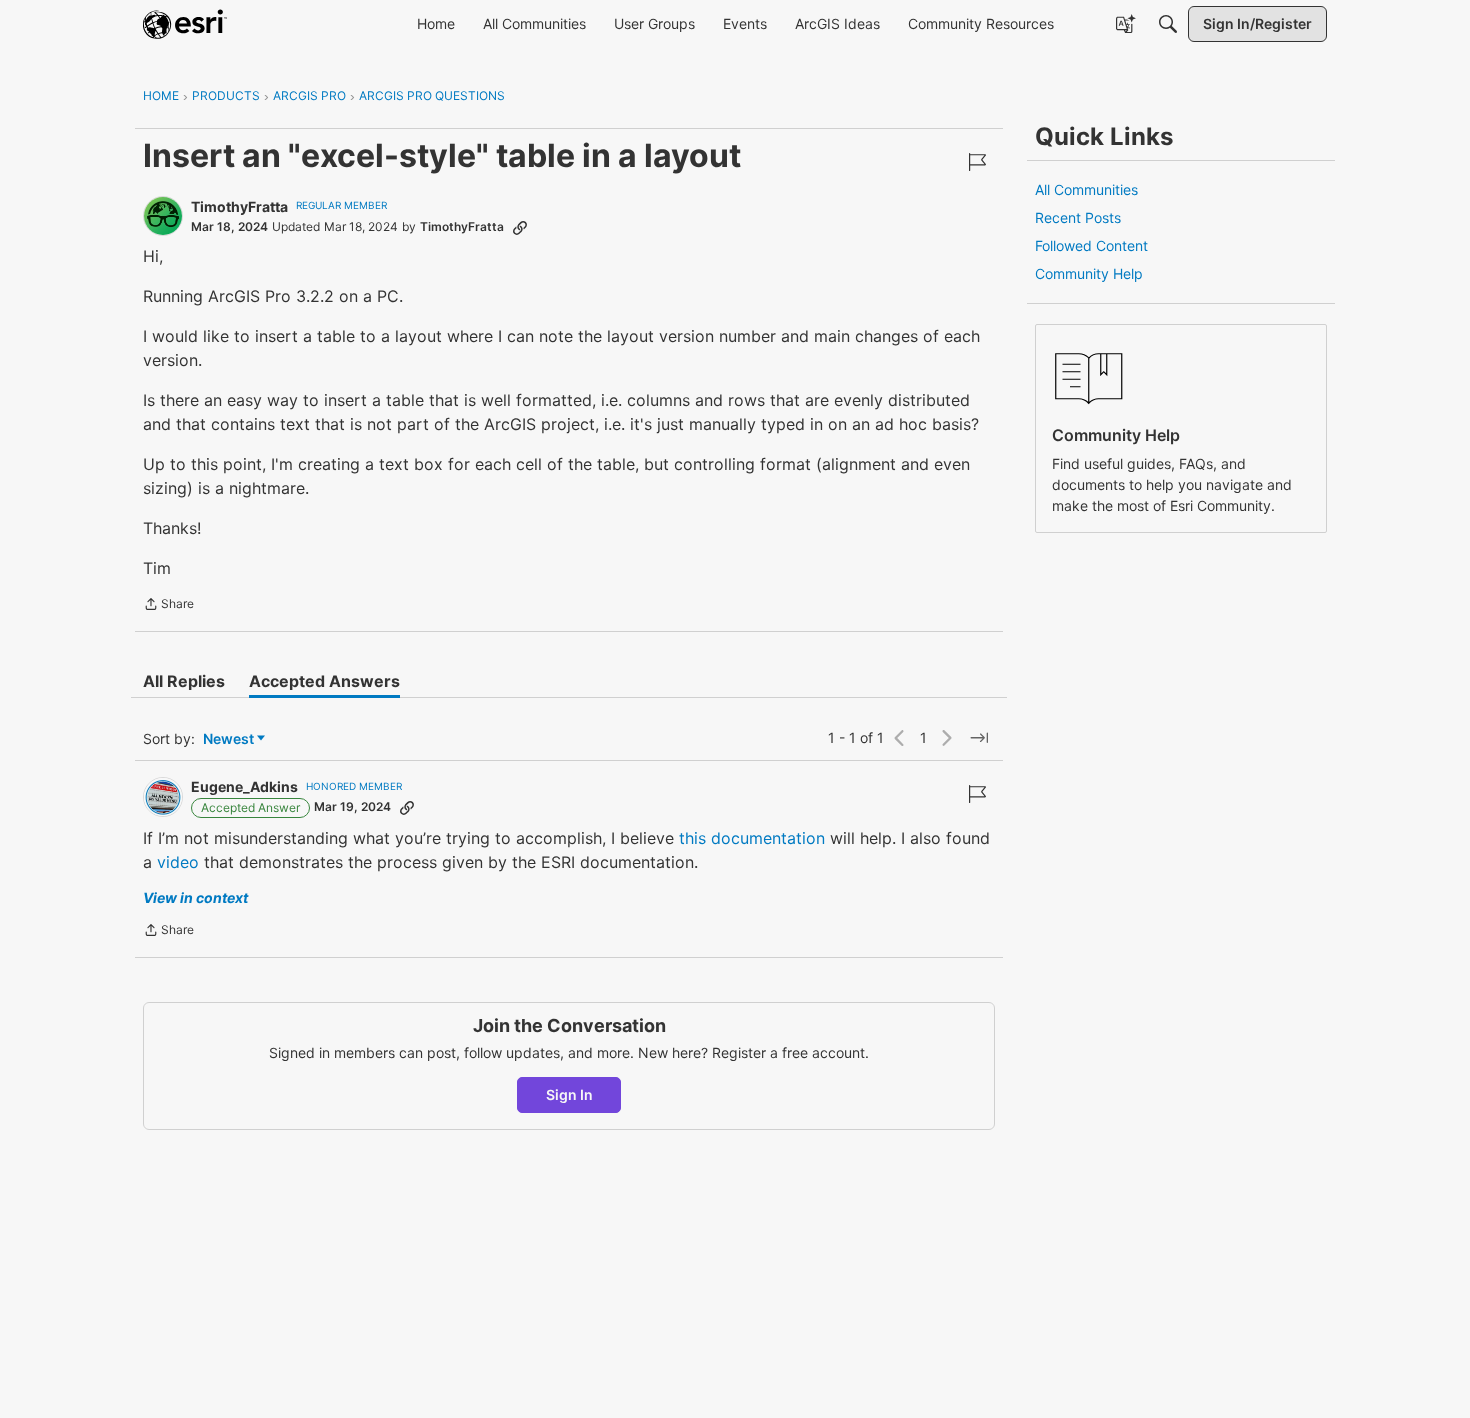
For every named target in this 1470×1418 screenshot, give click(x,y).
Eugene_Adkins (244, 786)
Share (168, 606)
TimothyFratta (239, 206)
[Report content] (977, 162)
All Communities (1086, 189)
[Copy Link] (520, 227)
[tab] (184, 681)
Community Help (1089, 273)
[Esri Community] (185, 24)
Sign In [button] (569, 1094)
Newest (228, 739)
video (178, 862)
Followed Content (1091, 245)
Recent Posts (1078, 217)
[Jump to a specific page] (979, 738)
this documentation (752, 838)
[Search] (1168, 24)
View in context (195, 897)
